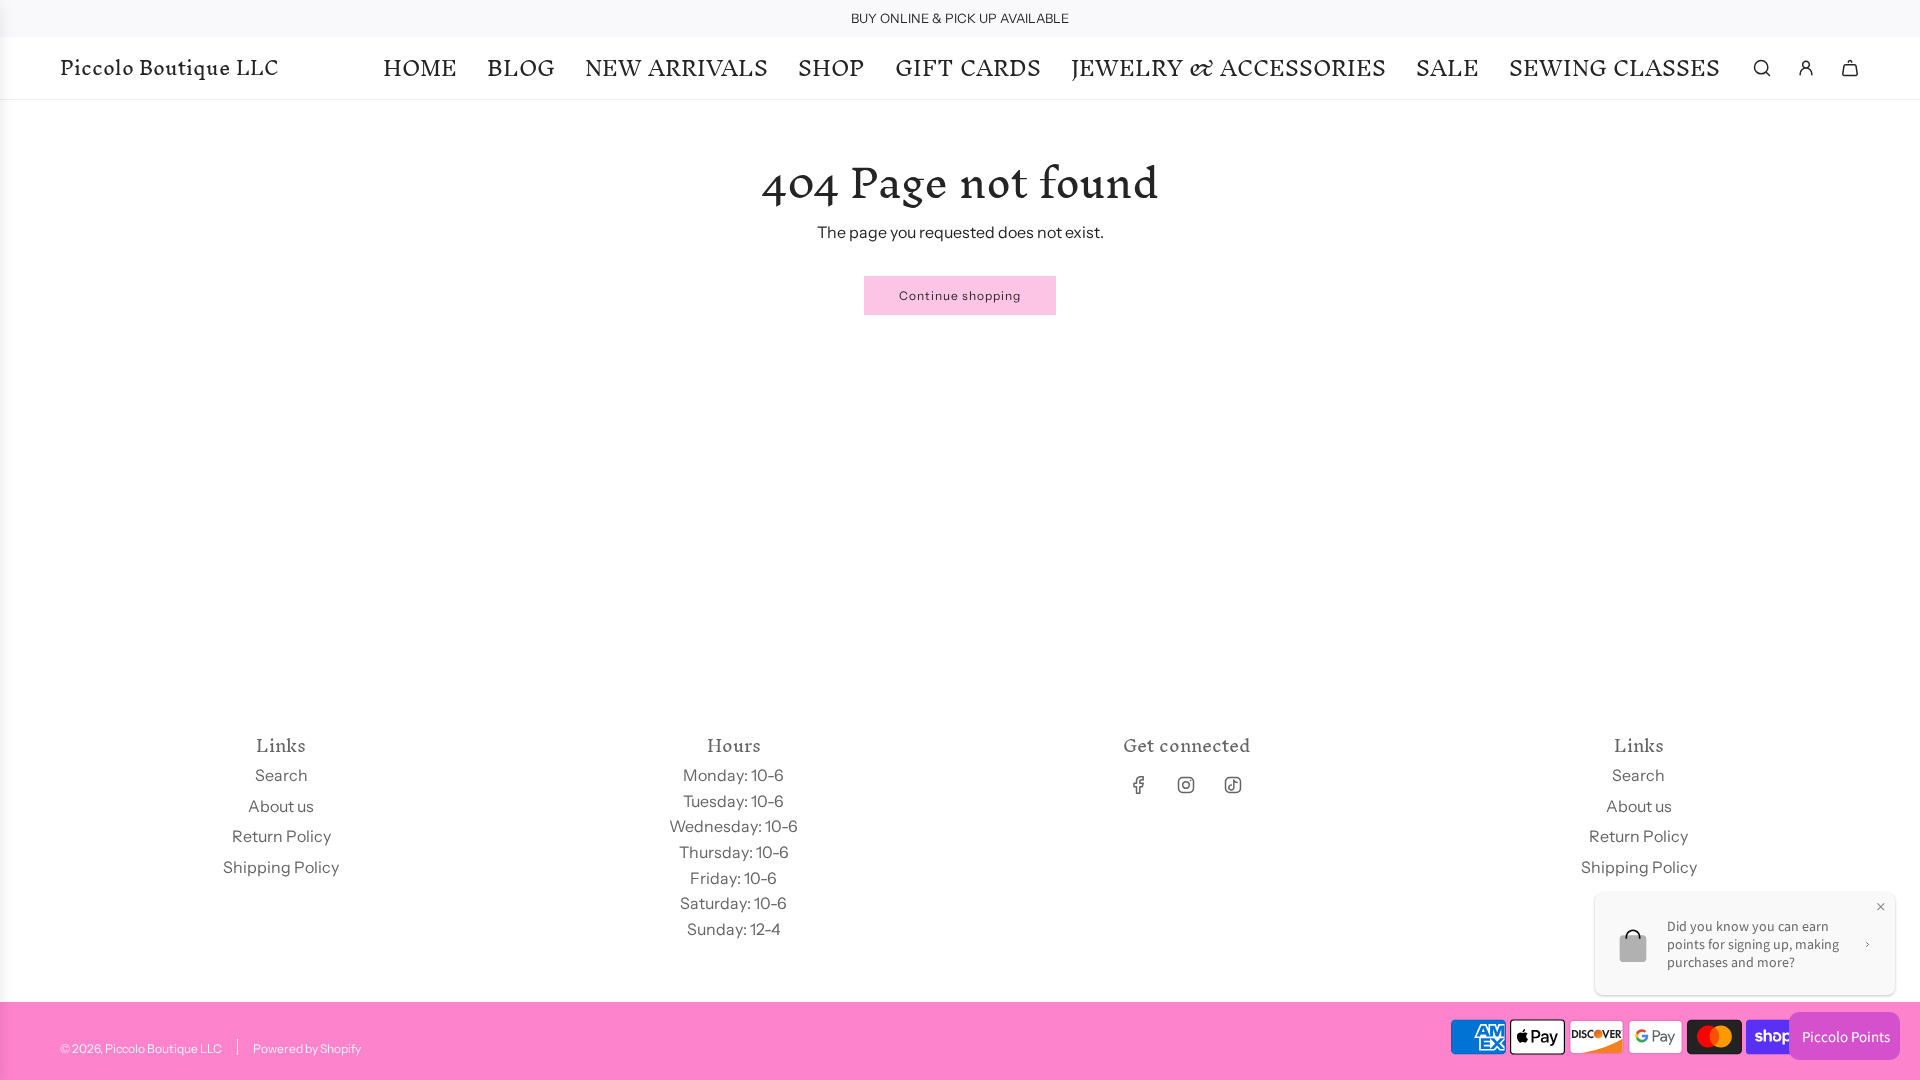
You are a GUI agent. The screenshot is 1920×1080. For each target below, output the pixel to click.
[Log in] (1806, 68)
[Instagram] (1186, 785)
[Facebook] (1139, 785)
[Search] (1762, 68)
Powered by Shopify (307, 1048)
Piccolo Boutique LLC (169, 68)
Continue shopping (960, 295)
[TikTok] (1233, 785)
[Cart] (1850, 68)
